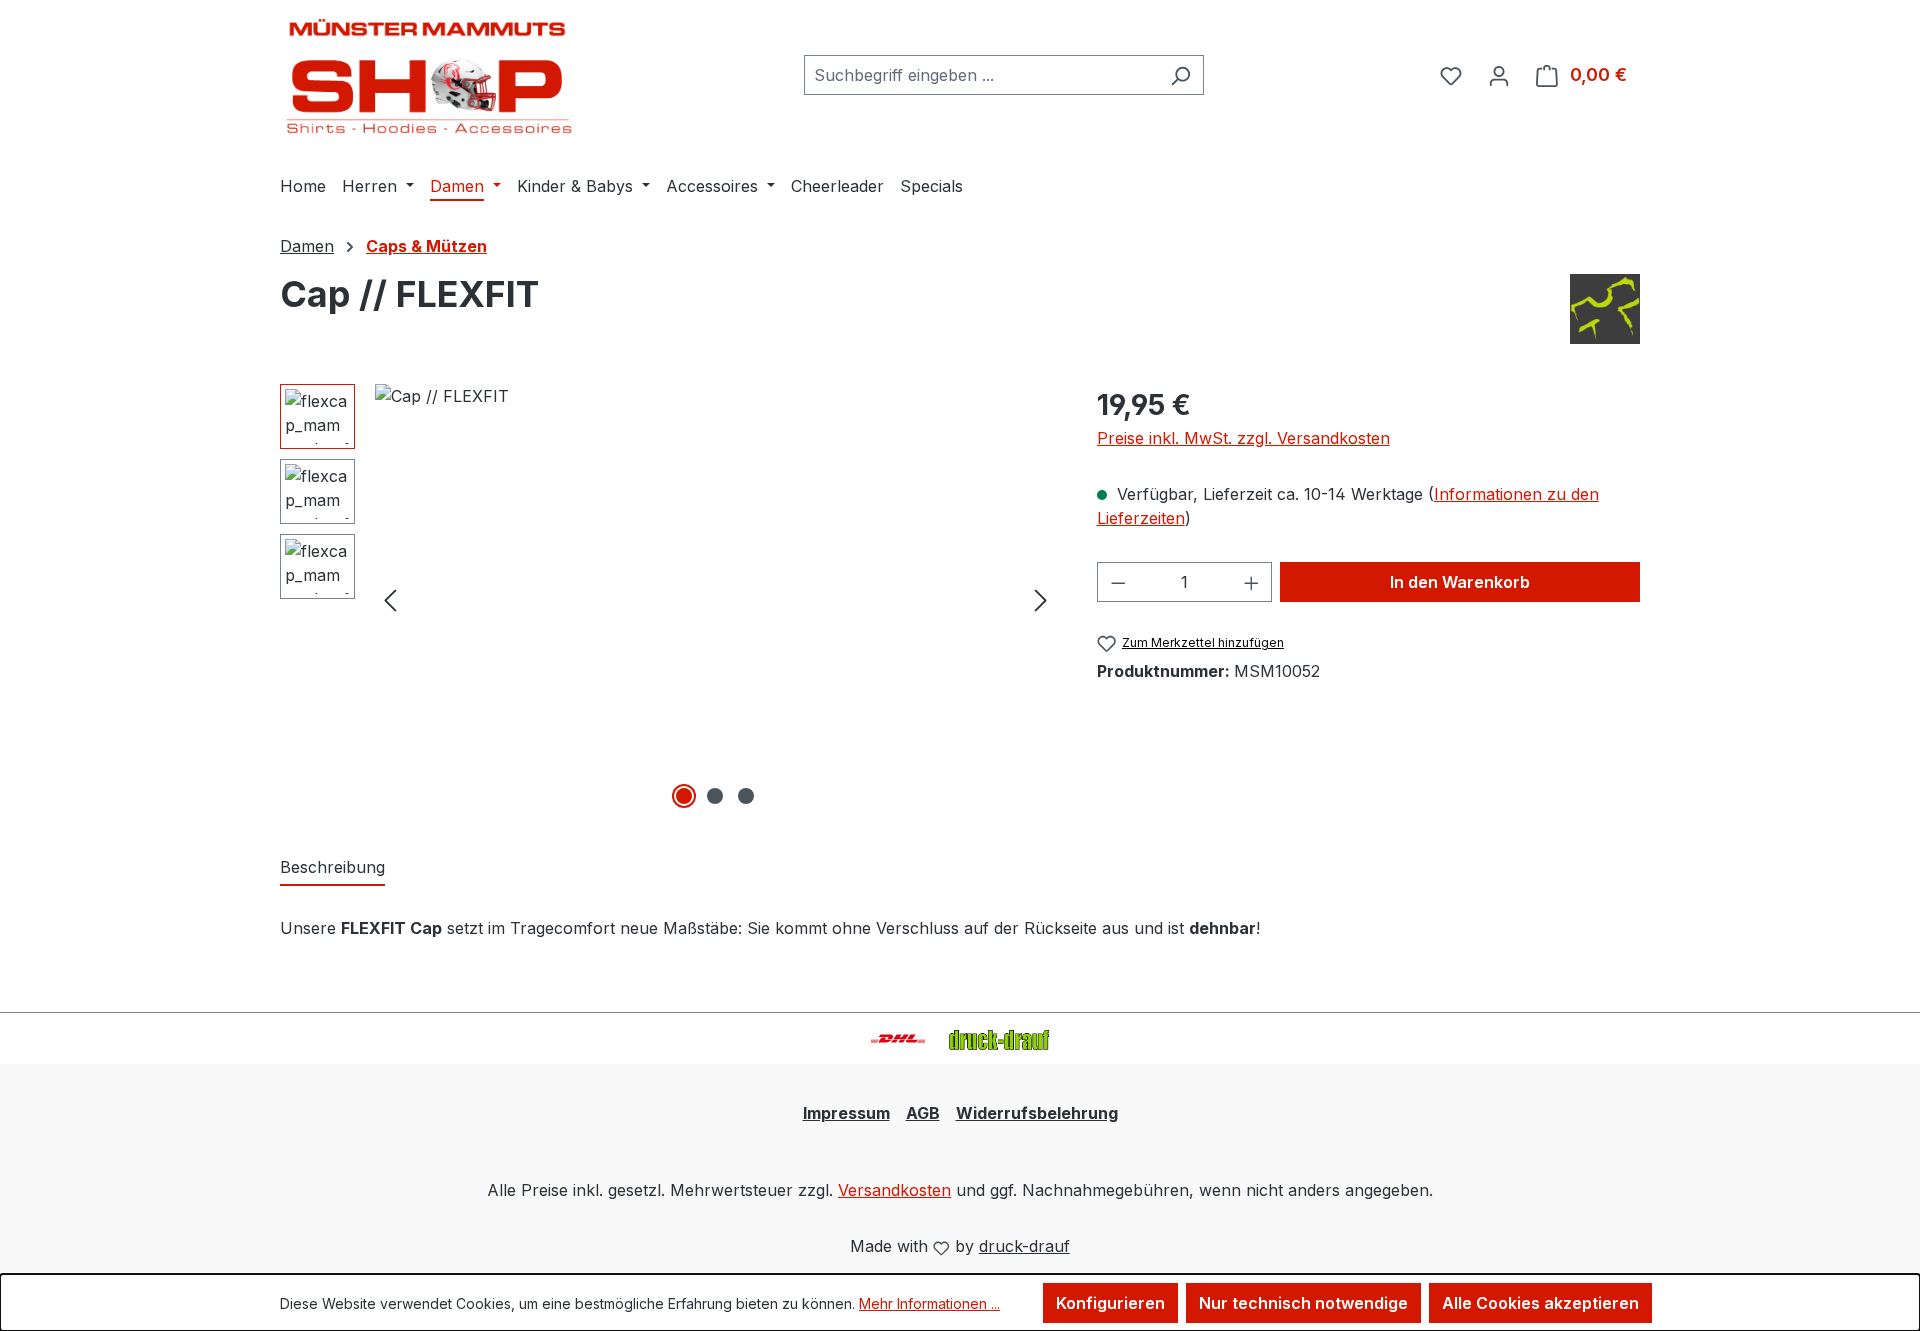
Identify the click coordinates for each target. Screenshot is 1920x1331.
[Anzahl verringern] (1118, 582)
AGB (923, 1113)
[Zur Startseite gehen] (430, 71)
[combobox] (981, 75)
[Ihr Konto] (1499, 75)
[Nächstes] (1041, 598)
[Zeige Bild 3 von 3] (746, 796)
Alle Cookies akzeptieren (1540, 1303)
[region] (668, 599)
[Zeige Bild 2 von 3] (715, 796)
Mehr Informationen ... (929, 1303)
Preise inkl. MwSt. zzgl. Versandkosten (1243, 438)
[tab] (332, 868)
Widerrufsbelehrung (1037, 1113)
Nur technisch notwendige (1303, 1303)
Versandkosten (894, 1190)
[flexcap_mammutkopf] (715, 599)
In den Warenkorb (1460, 582)
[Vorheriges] (390, 598)
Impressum (846, 1113)
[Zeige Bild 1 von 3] (684, 796)
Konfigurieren (1110, 1303)
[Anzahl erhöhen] (1252, 582)
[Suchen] (1180, 75)
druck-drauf (1024, 1246)
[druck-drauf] (1605, 309)
